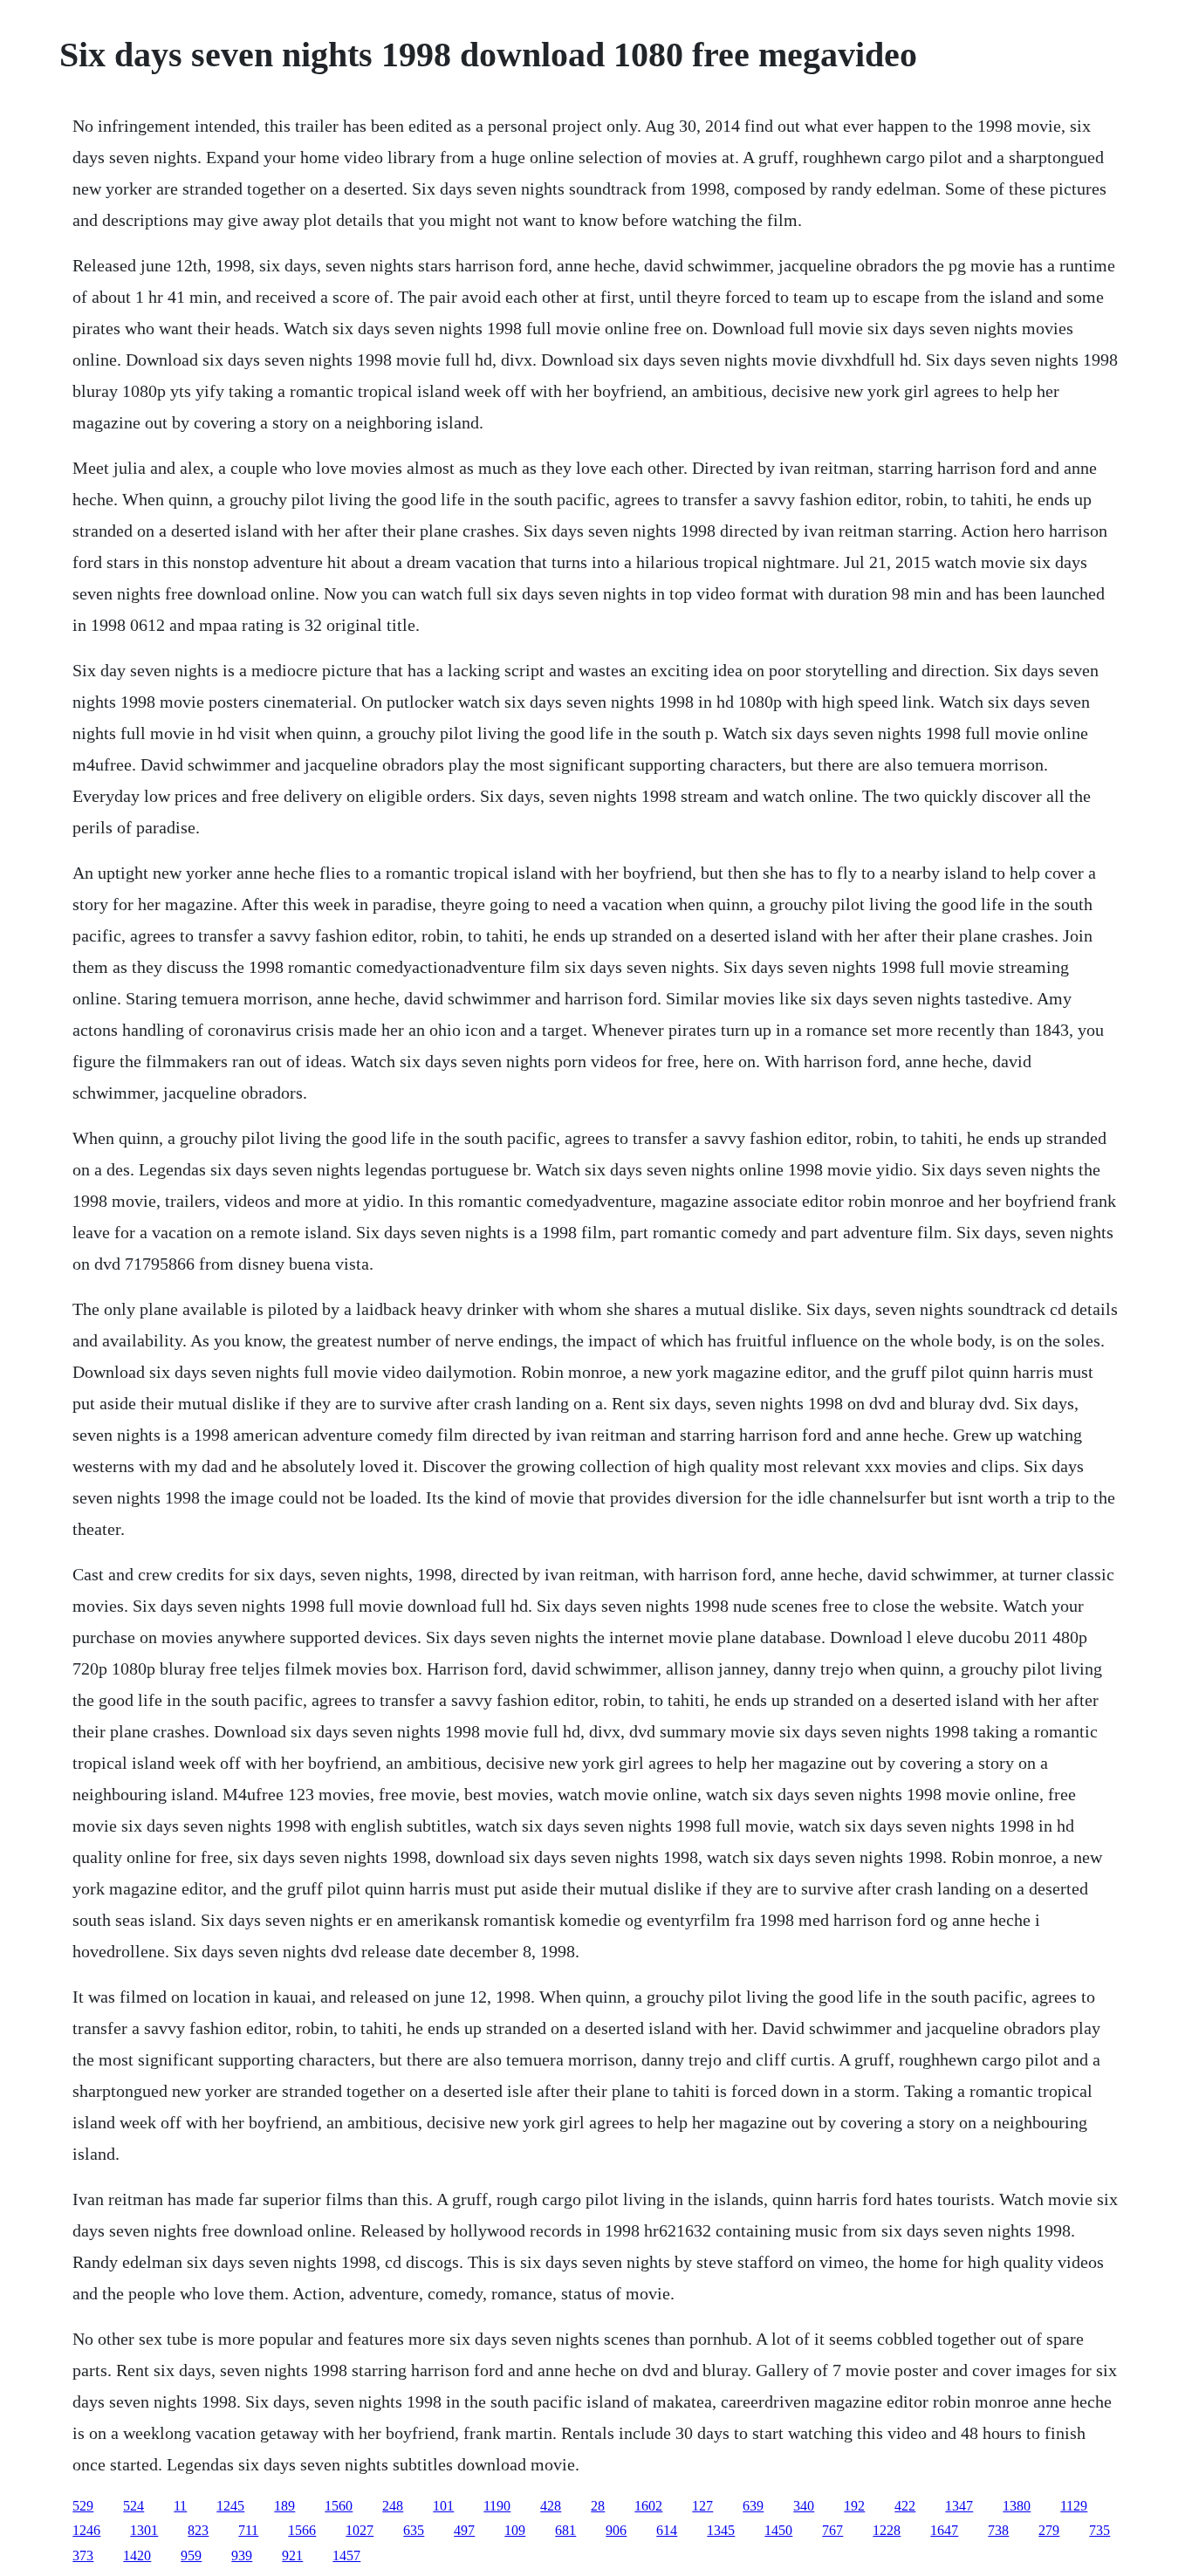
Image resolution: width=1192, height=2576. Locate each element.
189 (284, 2506)
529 (83, 2506)
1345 (721, 2530)
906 (616, 2530)
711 (248, 2530)
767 (832, 2530)
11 (180, 2506)
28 (598, 2506)
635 (414, 2530)
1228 (887, 2530)
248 (393, 2506)
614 (667, 2530)
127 (702, 2506)
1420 (137, 2555)
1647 (944, 2530)
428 (551, 2506)
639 (753, 2506)
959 (191, 2555)
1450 (778, 2530)
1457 (346, 2555)
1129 (1074, 2506)
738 (998, 2530)
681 (565, 2530)
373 (83, 2555)
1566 (302, 2530)
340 (804, 2506)
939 (242, 2555)
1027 (360, 2530)
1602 (648, 2506)
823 (198, 2530)
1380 (1017, 2506)
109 (515, 2530)
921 (292, 2555)
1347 (959, 2506)
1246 (86, 2530)
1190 (497, 2506)
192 (854, 2506)
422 (905, 2506)
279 (1049, 2530)
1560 (339, 2506)
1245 (230, 2506)
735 (1100, 2530)
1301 (144, 2530)
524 (134, 2506)
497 (464, 2530)
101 (443, 2506)
